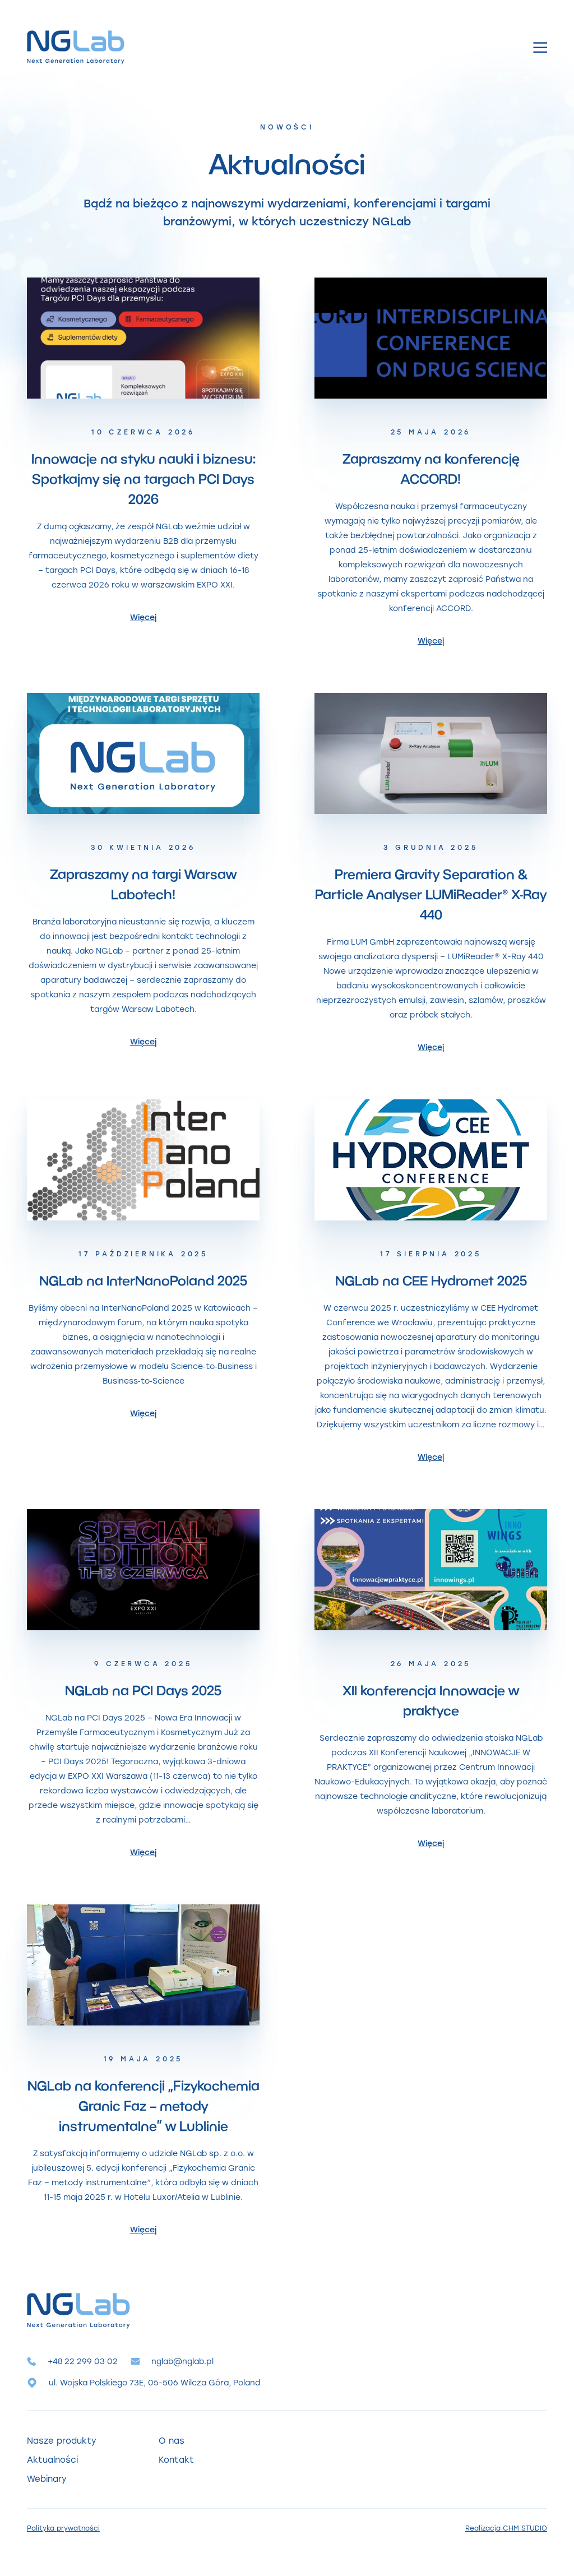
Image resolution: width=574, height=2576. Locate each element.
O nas (172, 2440)
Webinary (47, 2478)
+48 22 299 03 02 (83, 2361)
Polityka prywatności (63, 2528)
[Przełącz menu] (540, 47)
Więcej (143, 617)
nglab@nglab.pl (182, 2361)
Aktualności (52, 2459)
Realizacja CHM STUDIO (506, 2528)
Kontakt (176, 2459)
